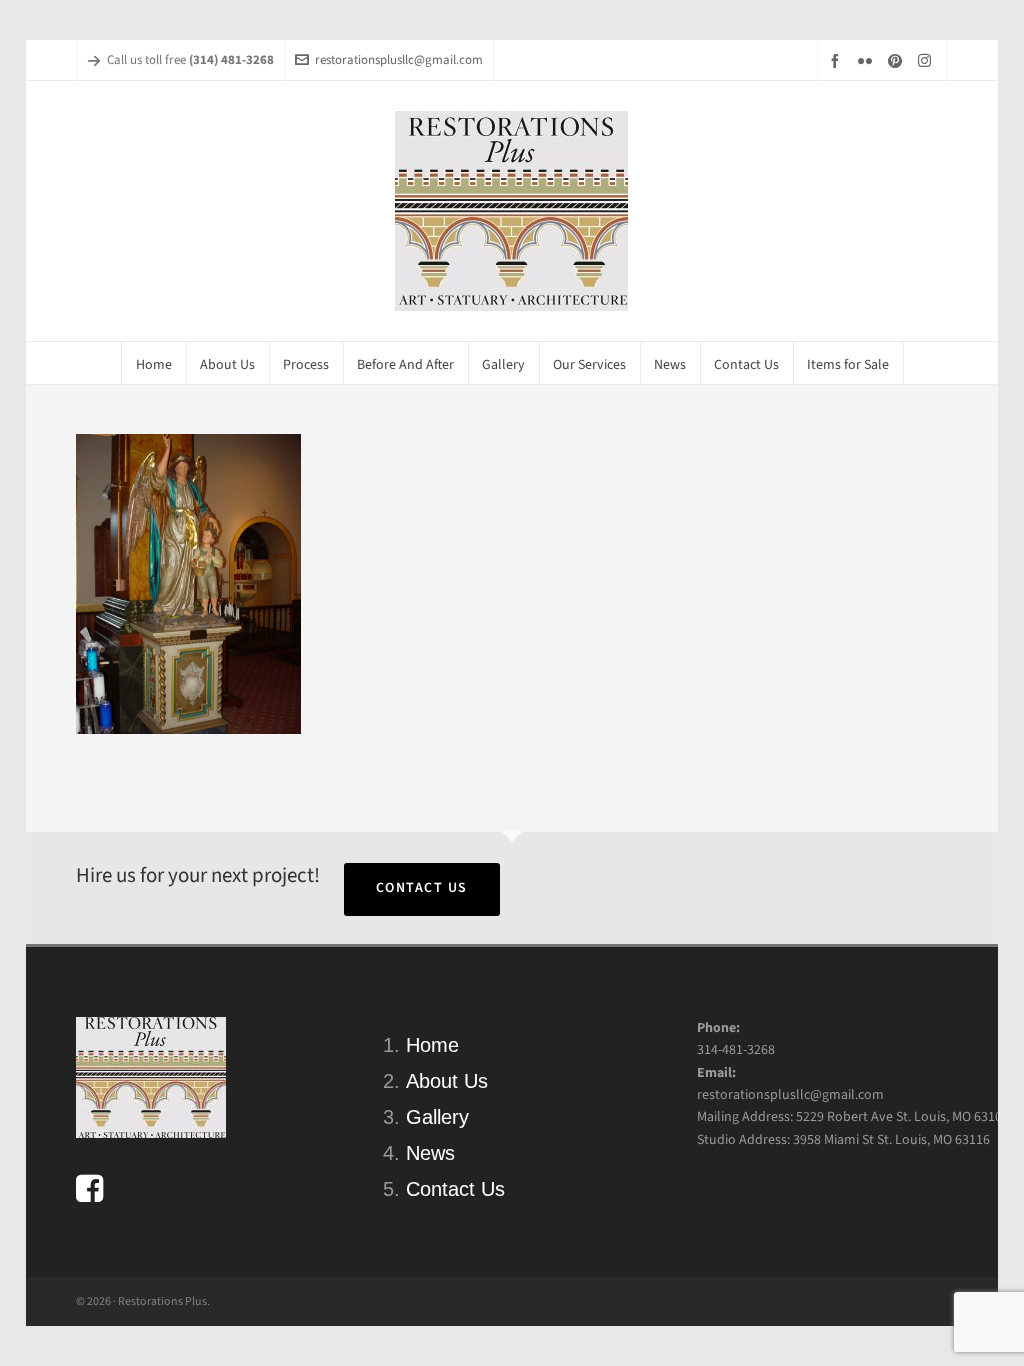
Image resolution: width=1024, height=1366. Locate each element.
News (430, 1153)
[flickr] (868, 60)
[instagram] (927, 60)
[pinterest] (898, 60)
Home (432, 1045)
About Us (447, 1081)
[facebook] (838, 60)
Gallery (437, 1117)
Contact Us (422, 887)
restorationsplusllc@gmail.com (399, 59)
